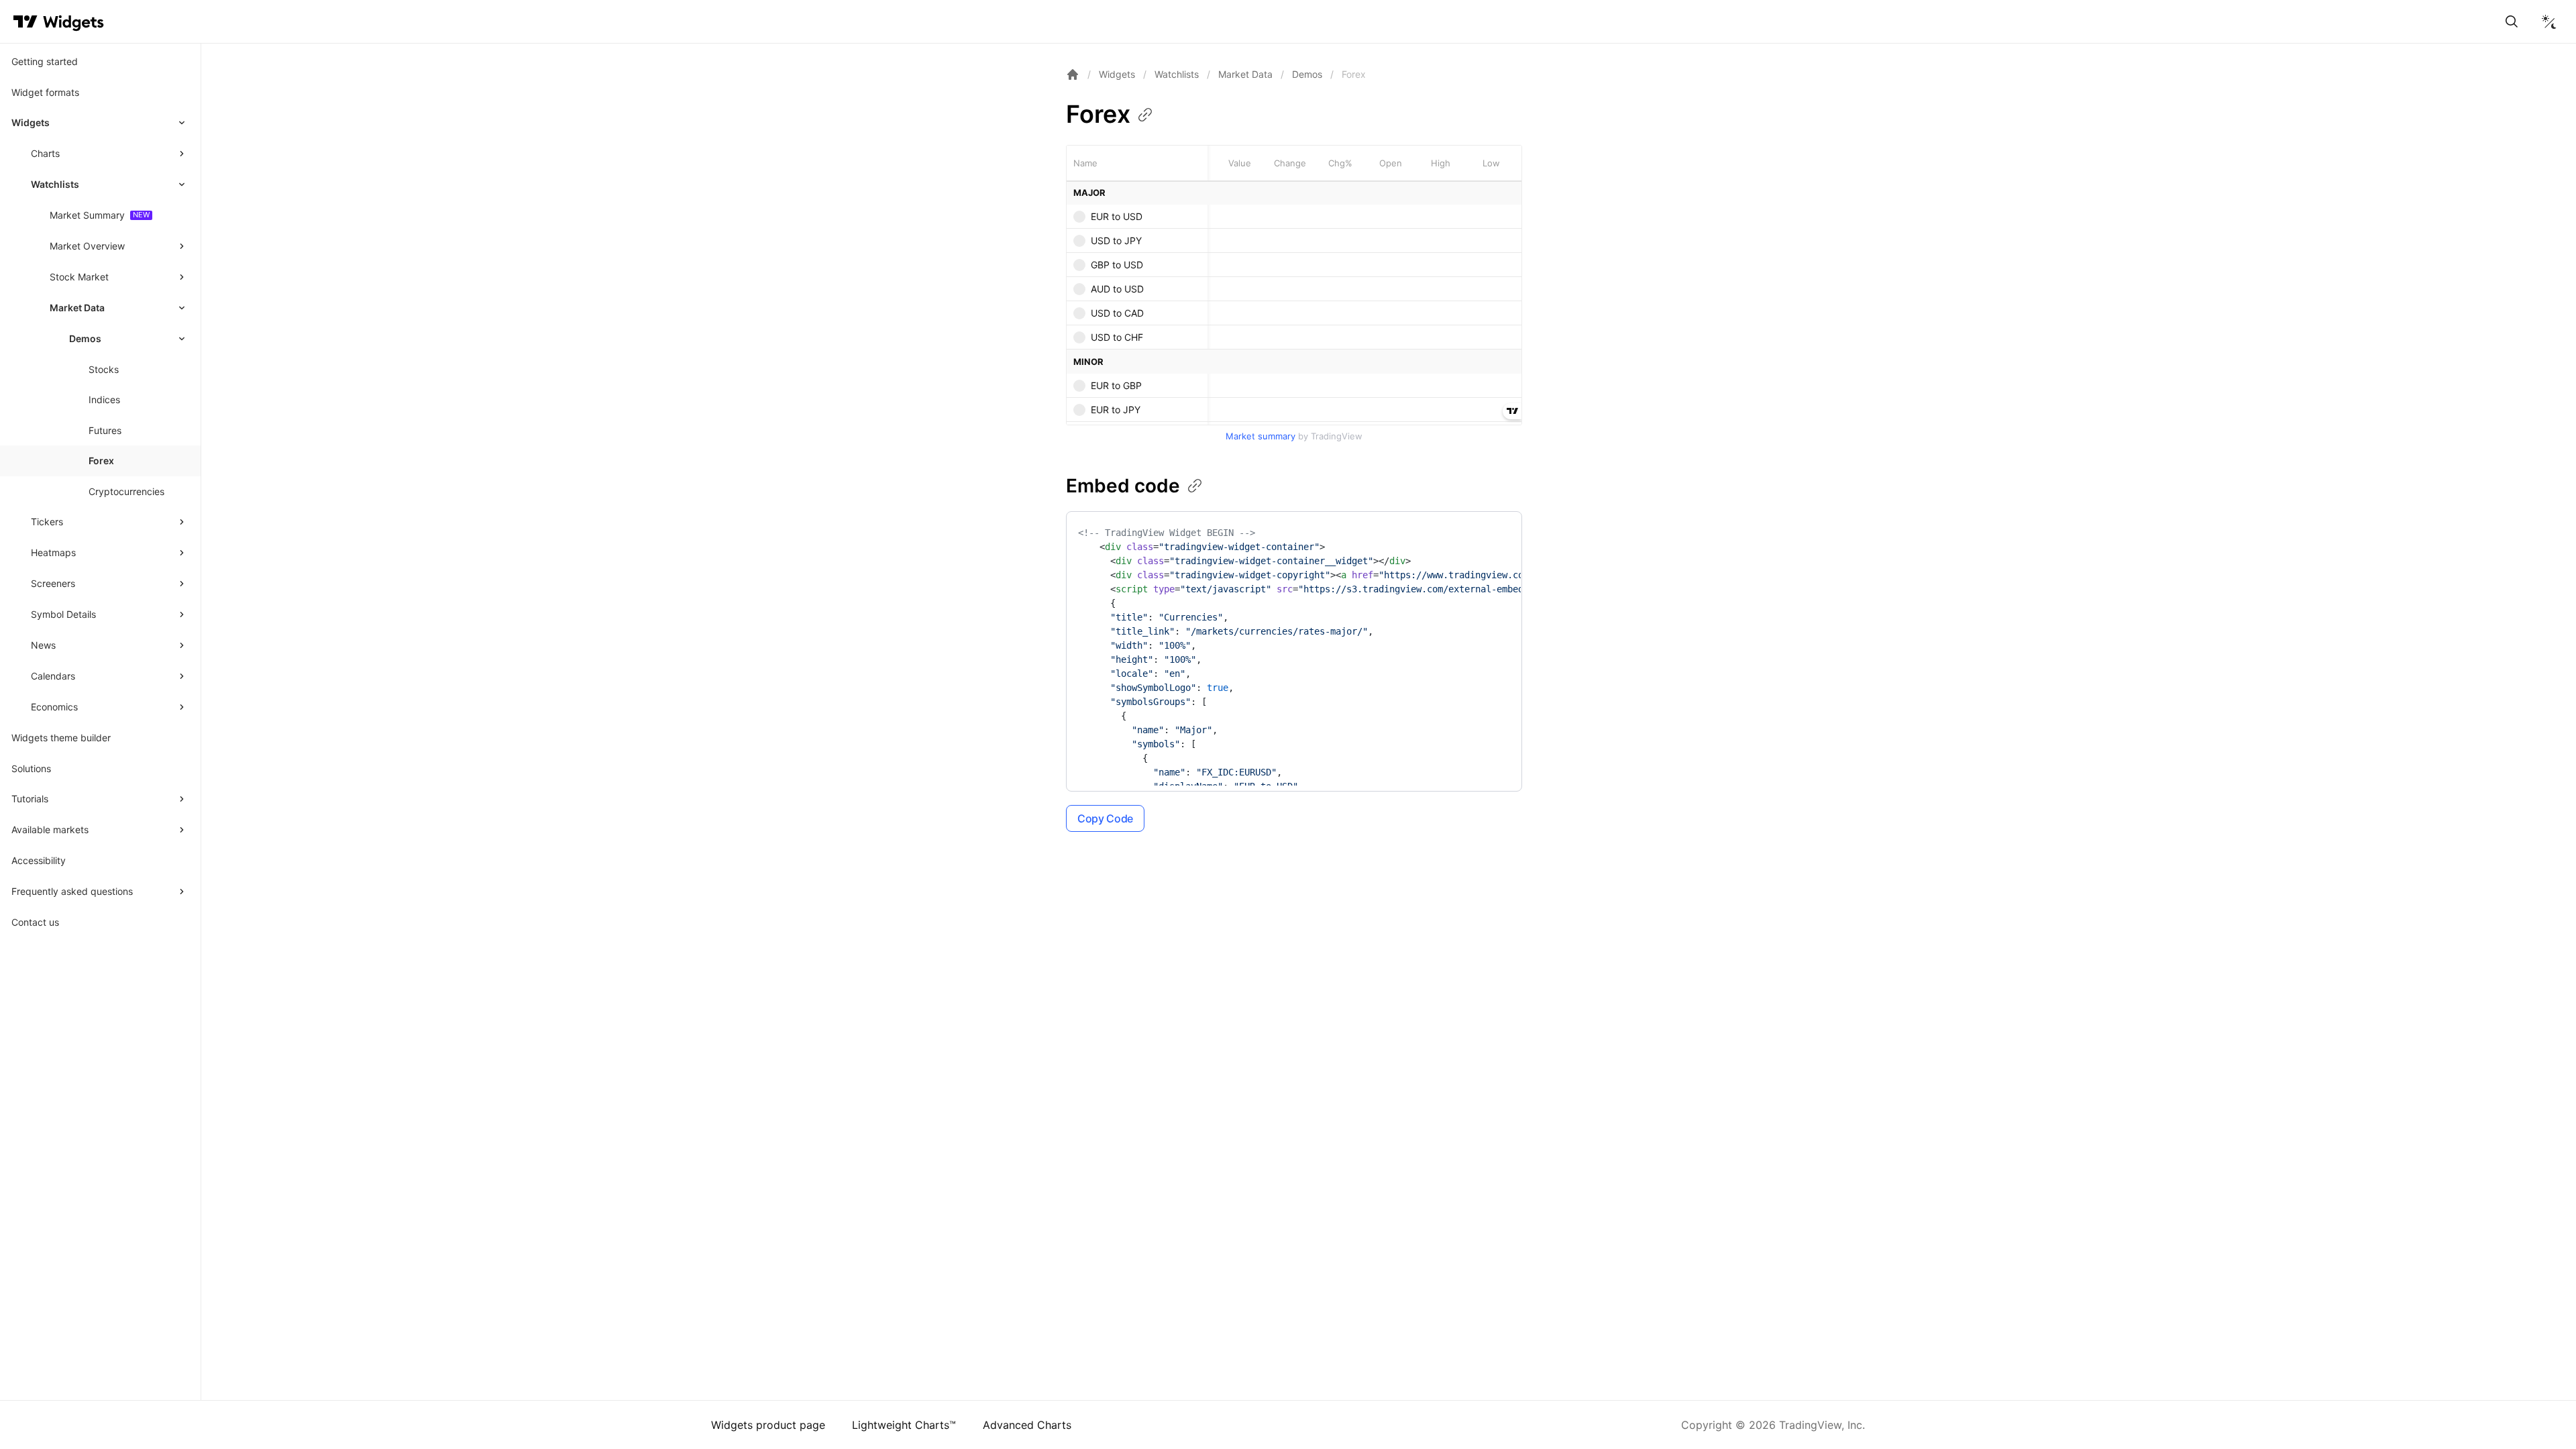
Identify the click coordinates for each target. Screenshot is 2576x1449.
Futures (105, 430)
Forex (101, 461)
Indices (104, 399)
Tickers (47, 522)
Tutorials (30, 799)
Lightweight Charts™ (904, 1425)
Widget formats (45, 92)
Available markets (50, 829)
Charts (45, 153)
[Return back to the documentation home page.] (1073, 74)
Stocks (104, 369)
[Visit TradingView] (25, 21)
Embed (1123, 486)
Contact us (35, 922)
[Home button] (73, 22)
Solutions (31, 768)
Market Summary (87, 215)
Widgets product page (768, 1425)
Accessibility (39, 860)
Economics (54, 707)
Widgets (31, 122)
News (43, 645)
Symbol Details (63, 614)
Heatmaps (53, 552)
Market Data (77, 308)
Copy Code (1105, 818)
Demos (1307, 74)
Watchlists (55, 184)
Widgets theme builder (61, 738)
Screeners (53, 583)
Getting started (45, 61)
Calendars (53, 676)
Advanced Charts (1027, 1425)
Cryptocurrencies (126, 491)
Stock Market (79, 277)
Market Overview (87, 246)
